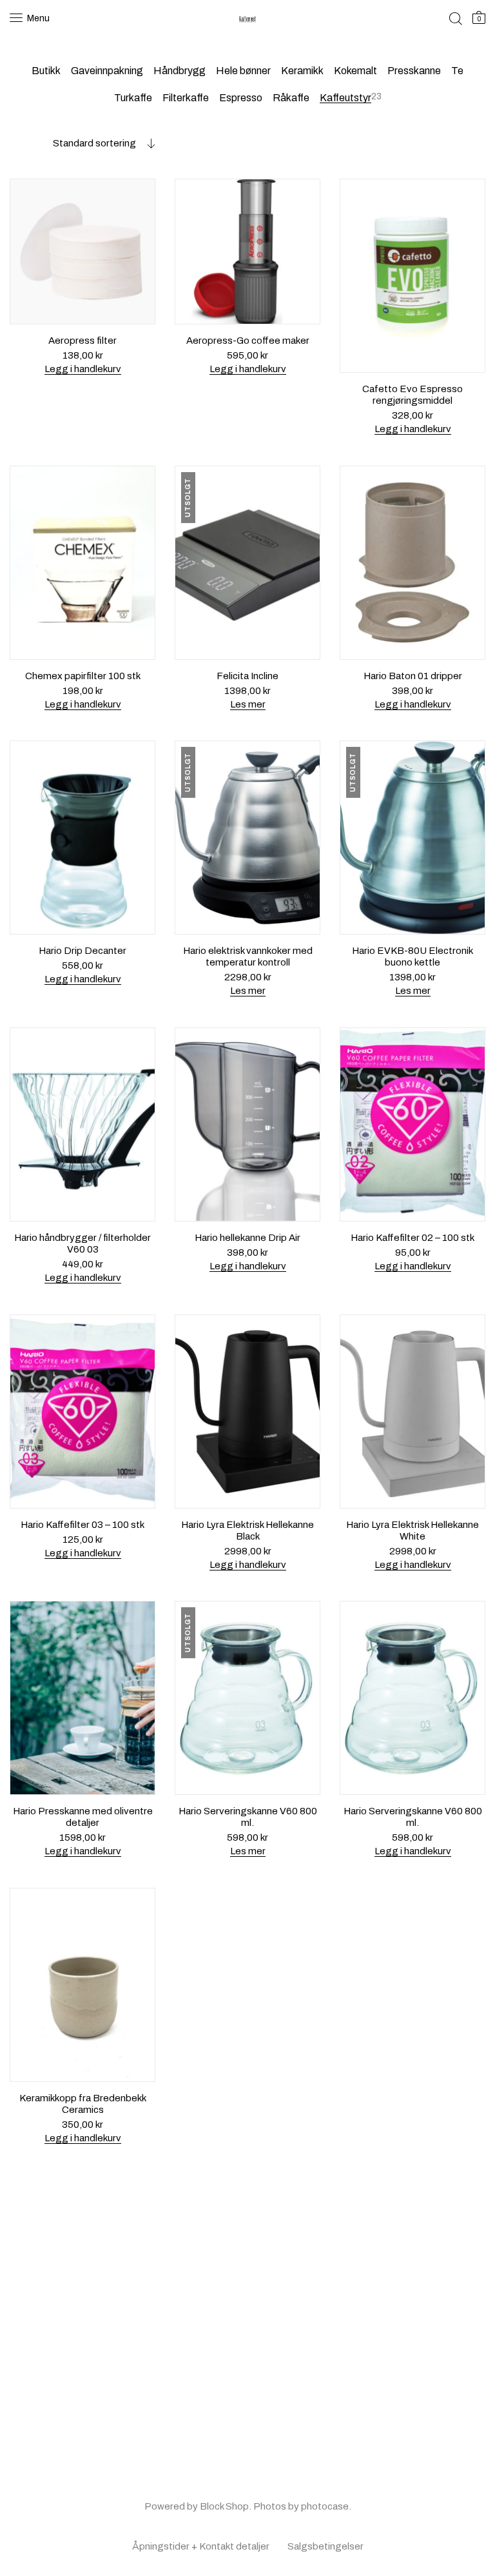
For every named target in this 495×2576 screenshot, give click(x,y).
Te (457, 71)
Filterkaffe (186, 98)
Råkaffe (291, 98)
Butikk (46, 71)
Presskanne (414, 71)
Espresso (241, 98)
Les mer (248, 704)
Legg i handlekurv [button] (83, 369)
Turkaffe (133, 98)
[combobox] (82, 143)
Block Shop (224, 2506)
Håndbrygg (180, 71)
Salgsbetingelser (325, 2546)
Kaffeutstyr (345, 98)
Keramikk (302, 71)
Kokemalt (355, 71)
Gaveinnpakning (107, 71)
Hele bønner (243, 71)
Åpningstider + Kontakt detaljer (201, 2546)
